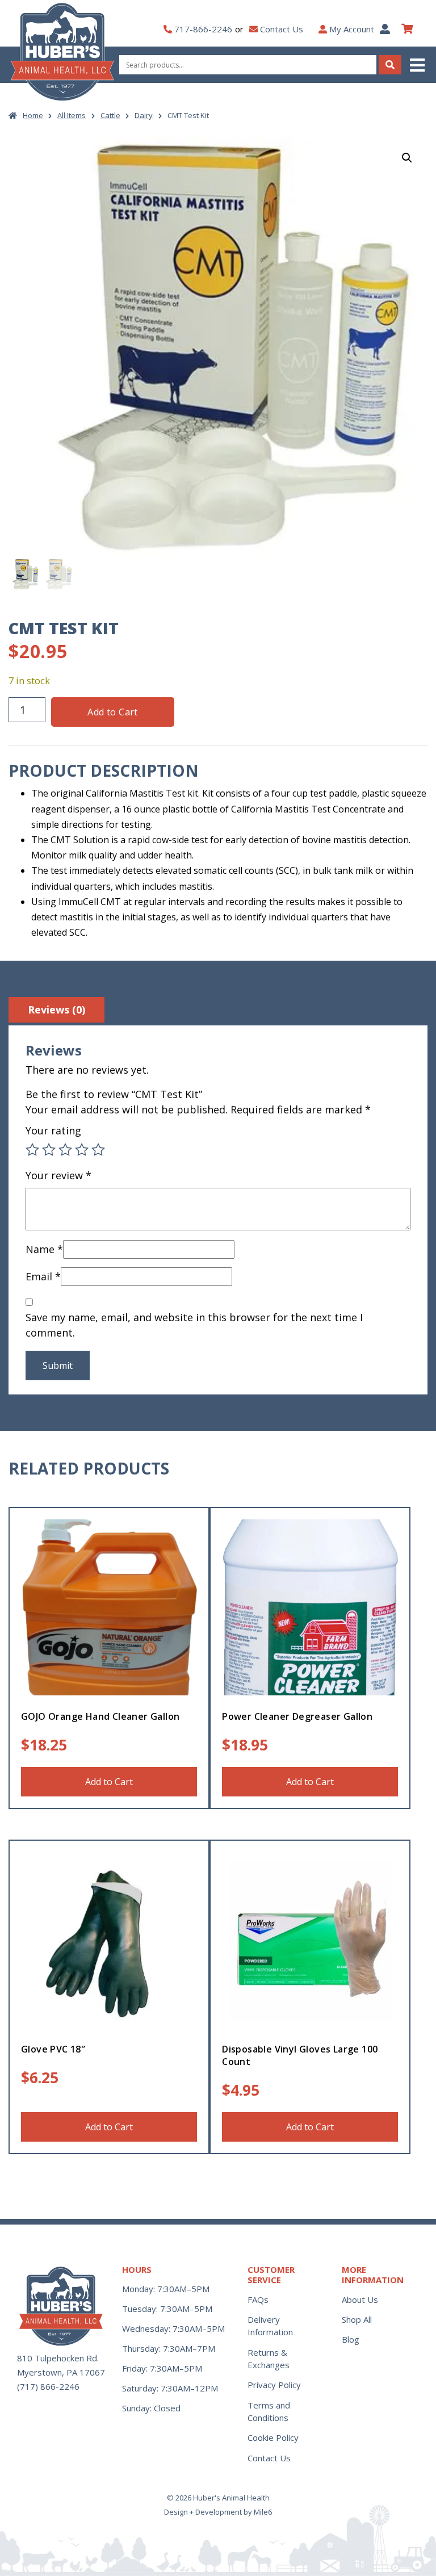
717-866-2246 (203, 29)
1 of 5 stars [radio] (32, 1150)
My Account (352, 29)
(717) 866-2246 (48, 2386)
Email (43, 1276)
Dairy (144, 115)
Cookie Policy (273, 2437)
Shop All (357, 2319)
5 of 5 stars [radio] (98, 1150)
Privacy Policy (274, 2385)
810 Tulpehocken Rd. (58, 2358)
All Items (72, 115)
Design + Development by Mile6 (218, 2512)
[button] (418, 65)
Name (44, 1249)
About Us (360, 2299)
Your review (58, 1175)
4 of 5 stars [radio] (82, 1150)
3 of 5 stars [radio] (65, 1150)
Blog (351, 2339)
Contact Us (282, 29)
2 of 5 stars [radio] (49, 1150)
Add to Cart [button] (109, 1782)
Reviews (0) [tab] (56, 1010)
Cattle (110, 115)
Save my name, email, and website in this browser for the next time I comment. (194, 1325)
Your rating (53, 1130)
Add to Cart (112, 712)
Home (33, 115)
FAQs (258, 2299)
